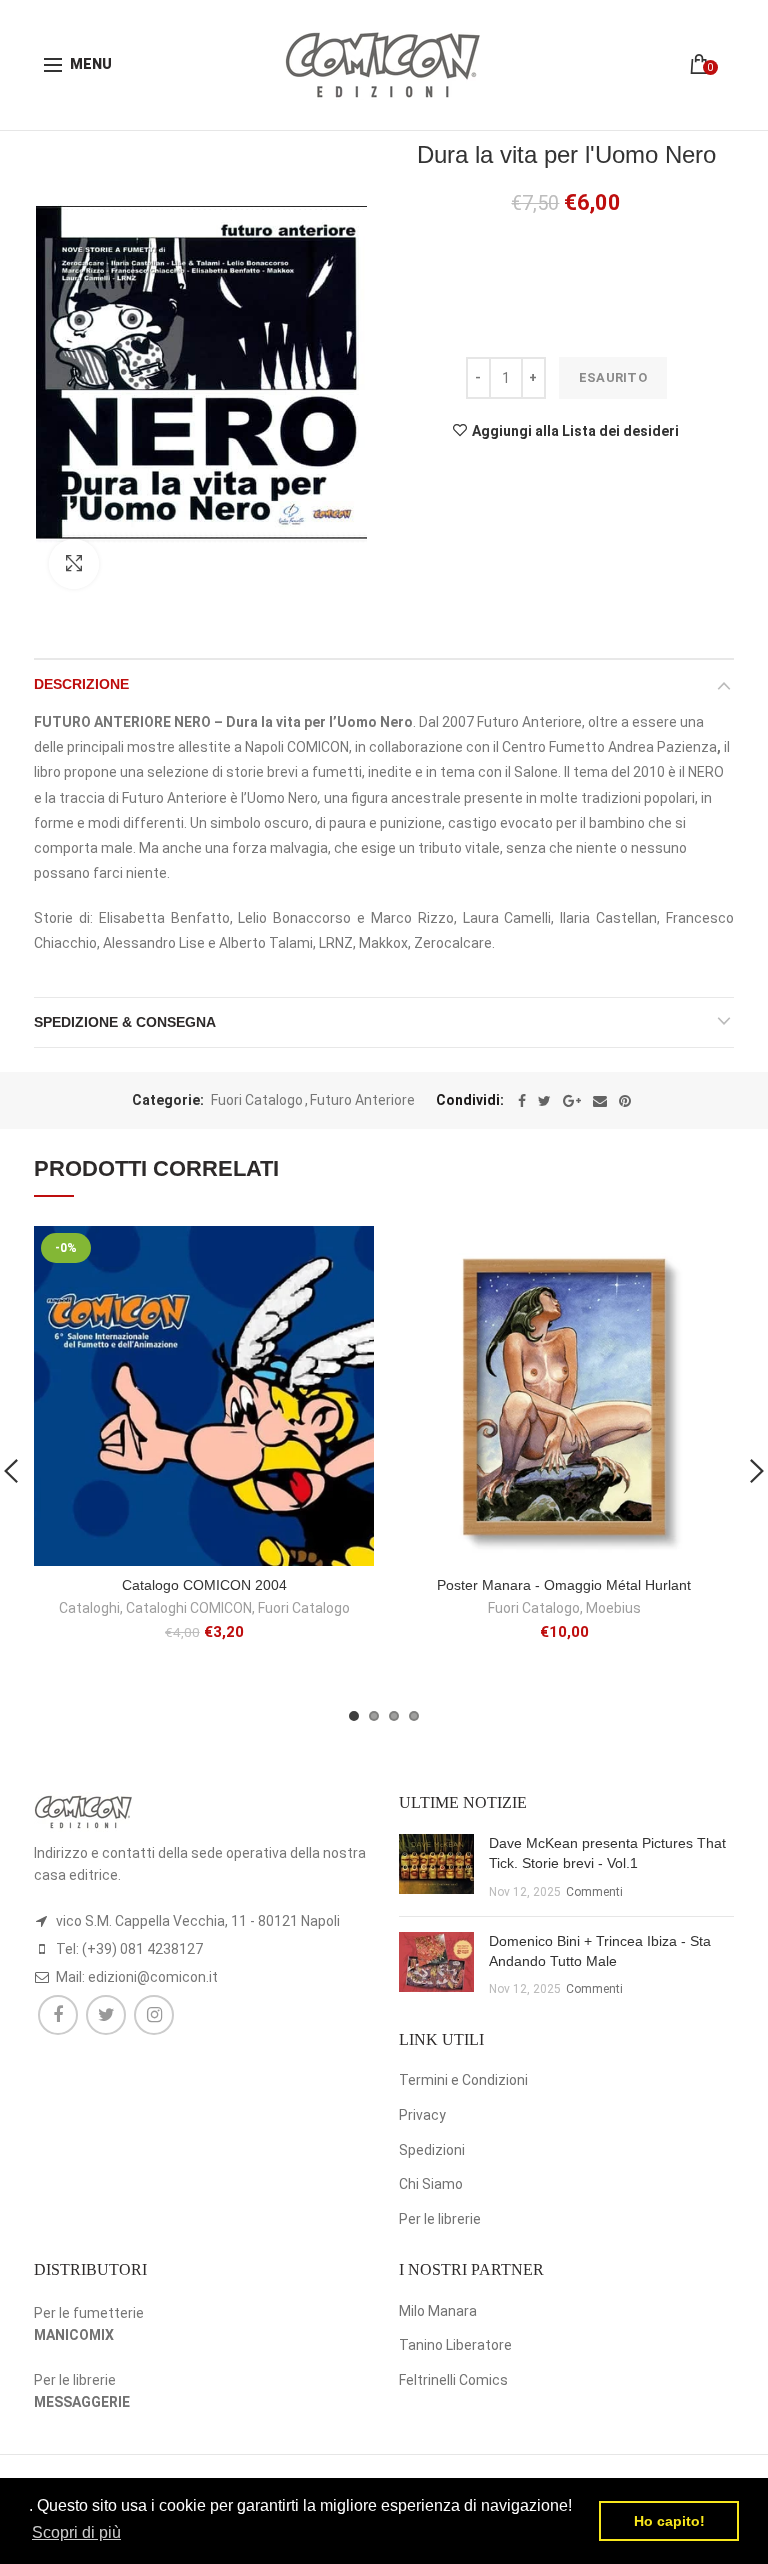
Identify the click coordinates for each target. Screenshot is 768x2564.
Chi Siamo (431, 2184)
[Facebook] (522, 1101)
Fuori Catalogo (257, 1100)
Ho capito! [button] (669, 2521)
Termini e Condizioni (463, 2080)
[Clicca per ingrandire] (74, 564)
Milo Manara (438, 2311)
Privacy (422, 2115)
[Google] (572, 1101)
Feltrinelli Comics (453, 2380)
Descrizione (81, 684)
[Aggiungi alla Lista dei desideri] (346, 1253)
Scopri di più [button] (76, 2532)
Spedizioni (432, 2150)
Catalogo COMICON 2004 (204, 1585)
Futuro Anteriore (362, 1100)
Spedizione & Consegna (125, 1022)
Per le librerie (440, 2219)
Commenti (594, 1892)
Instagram (154, 2015)
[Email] (600, 1101)
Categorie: (168, 1100)
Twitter (106, 2015)
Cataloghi (89, 1608)
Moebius (613, 1608)
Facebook (58, 2015)
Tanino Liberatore (455, 2345)
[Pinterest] (625, 1101)
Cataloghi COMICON (189, 1608)
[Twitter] (544, 1101)
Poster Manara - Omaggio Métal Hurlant (564, 1585)
